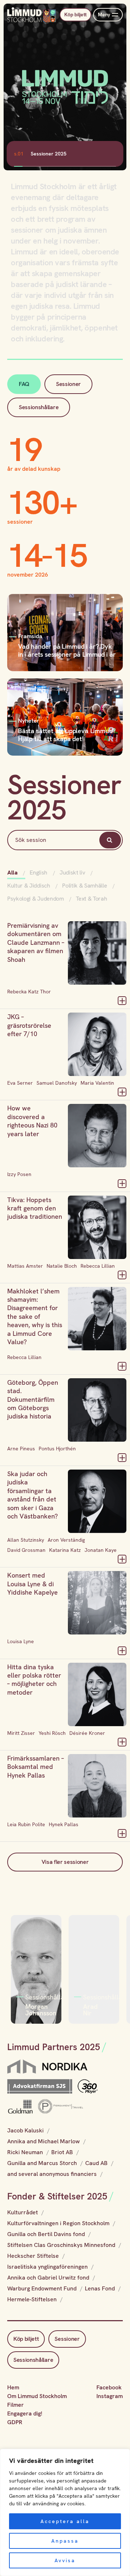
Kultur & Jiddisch (29, 886)
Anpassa (65, 2541)
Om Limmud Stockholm (37, 2396)
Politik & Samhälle (84, 886)
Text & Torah (91, 899)
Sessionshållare (39, 407)
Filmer (16, 2405)
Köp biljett (75, 14)
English (38, 872)
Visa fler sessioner (65, 1862)
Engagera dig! (25, 2413)
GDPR (15, 2422)
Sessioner (68, 384)
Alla (13, 872)
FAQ (24, 384)
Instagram (110, 2396)
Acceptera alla (65, 2521)
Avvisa (65, 2560)
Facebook (109, 2387)
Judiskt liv (72, 872)
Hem (13, 2387)
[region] (65, 2512)
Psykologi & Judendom (36, 899)
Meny (104, 14)
